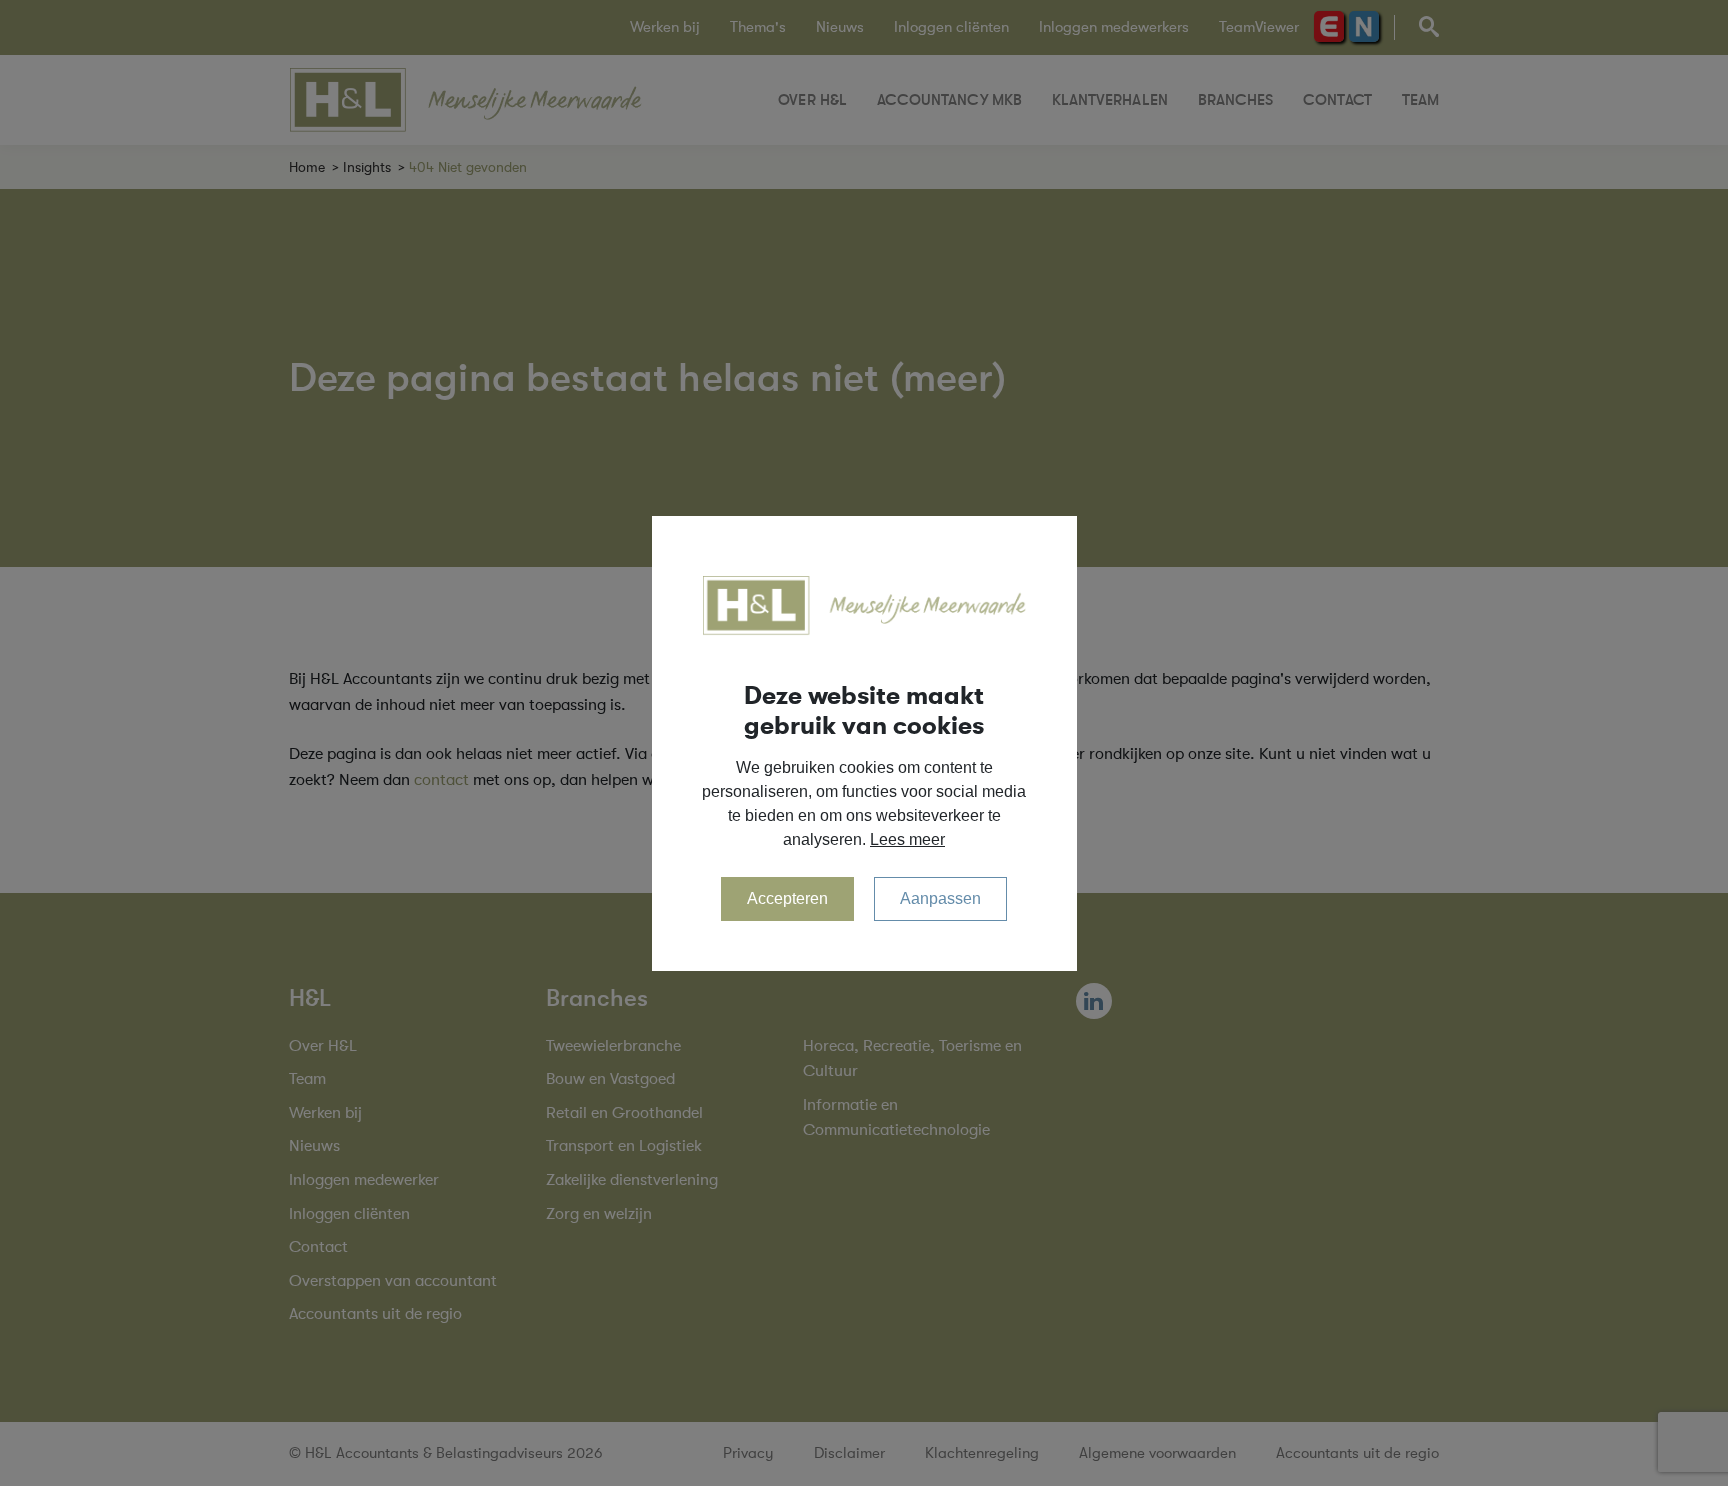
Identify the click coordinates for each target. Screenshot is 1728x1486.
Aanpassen (940, 898)
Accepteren (787, 898)
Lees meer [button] (907, 839)
